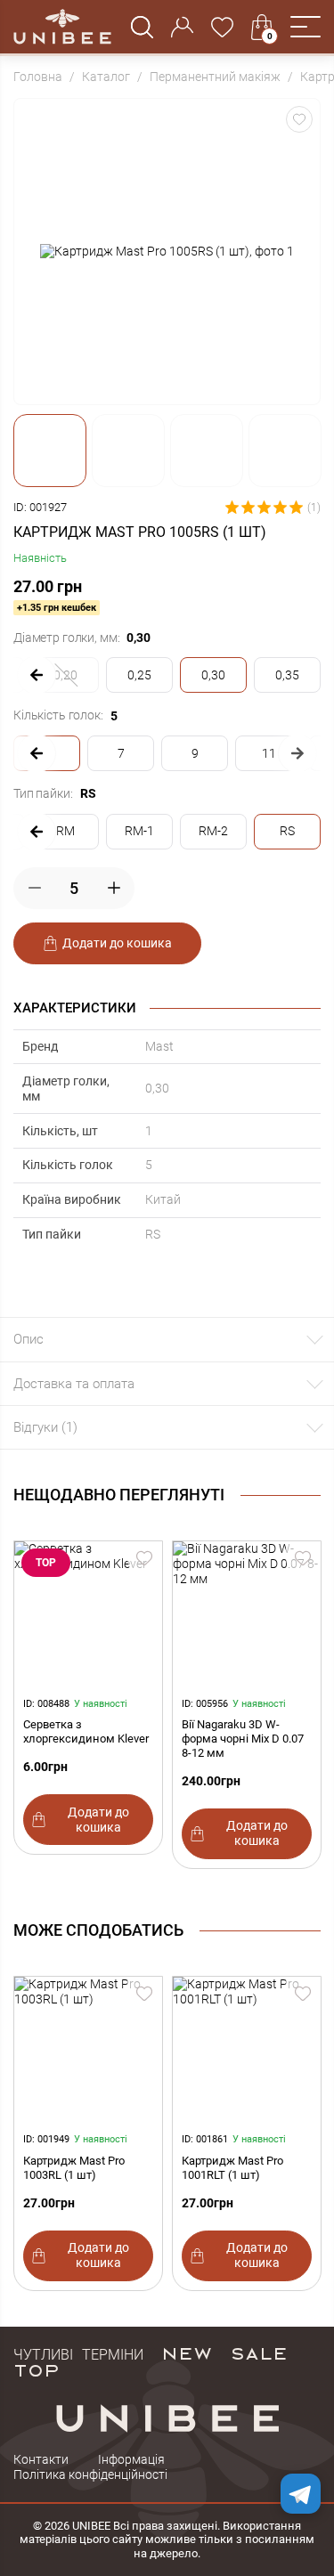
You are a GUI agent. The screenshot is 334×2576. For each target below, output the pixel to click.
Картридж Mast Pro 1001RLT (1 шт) (232, 2168)
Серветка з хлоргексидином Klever (86, 1731)
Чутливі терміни (78, 2353)
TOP (37, 2369)
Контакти (41, 2459)
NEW (187, 2353)
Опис (29, 1339)
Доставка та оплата (74, 1384)
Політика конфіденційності (90, 2474)
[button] (305, 27)
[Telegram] (301, 2494)
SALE (259, 2353)
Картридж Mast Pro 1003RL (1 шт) (74, 2168)
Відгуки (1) (45, 1427)
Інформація (131, 2459)
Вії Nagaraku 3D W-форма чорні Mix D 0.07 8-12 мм (243, 1739)
